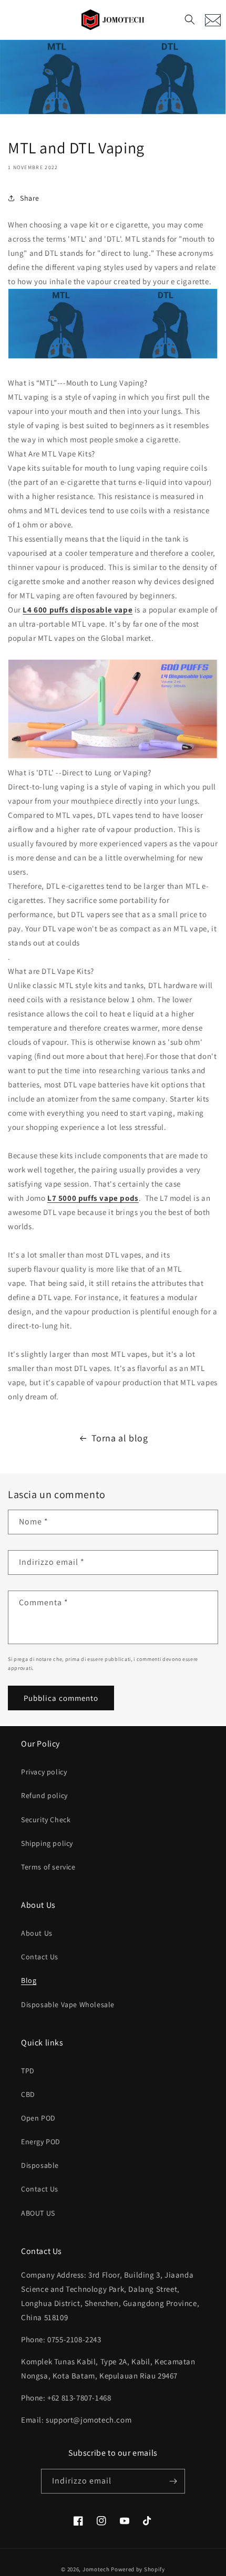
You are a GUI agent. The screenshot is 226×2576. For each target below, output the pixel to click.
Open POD (38, 2118)
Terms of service (48, 1867)
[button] (190, 19)
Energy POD (41, 2142)
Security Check (46, 1820)
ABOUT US (38, 2213)
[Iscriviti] (173, 2481)
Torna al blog (120, 1438)
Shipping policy (47, 1843)
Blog (29, 1980)
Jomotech (96, 2569)
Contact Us (40, 1957)
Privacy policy (44, 1772)
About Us (37, 1933)
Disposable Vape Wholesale (68, 2004)
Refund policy (44, 1795)
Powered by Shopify (138, 2569)
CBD (28, 2094)
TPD (28, 2071)
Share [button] (30, 198)
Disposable (40, 2165)
